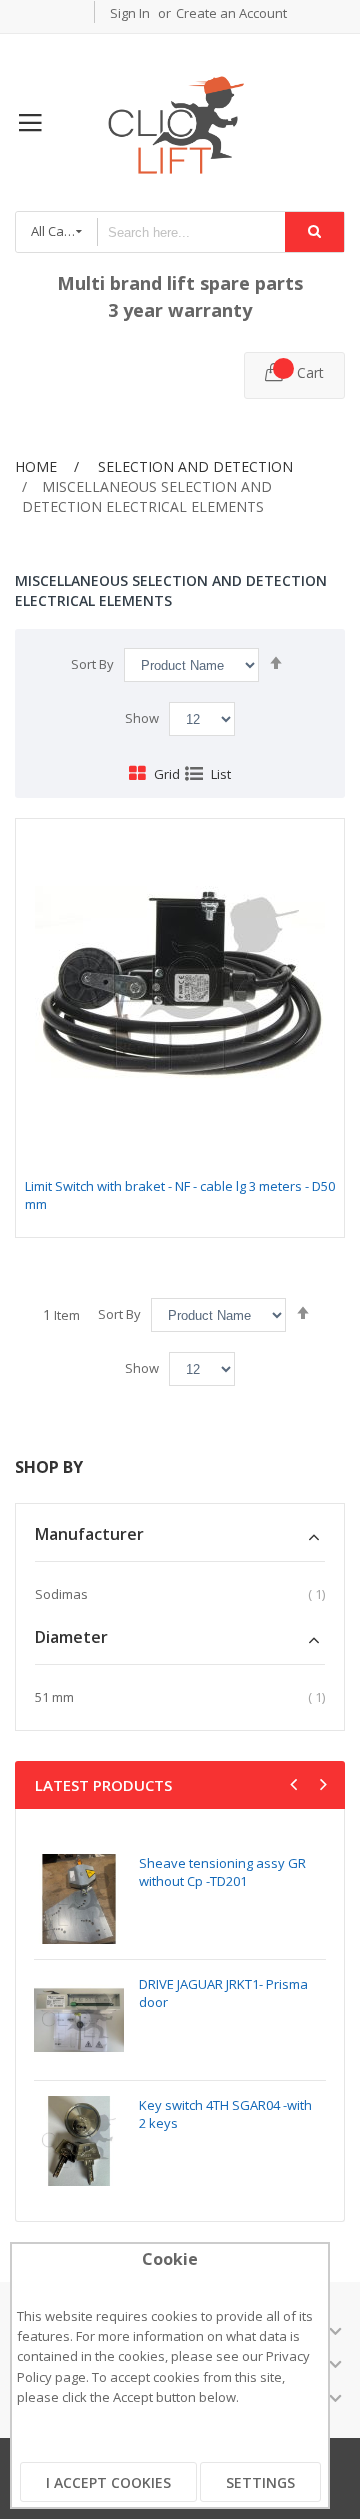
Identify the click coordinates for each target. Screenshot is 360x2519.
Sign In (130, 13)
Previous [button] (296, 1787)
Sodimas (61, 1594)
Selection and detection (193, 466)
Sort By (92, 664)
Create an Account (231, 13)
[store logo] (180, 123)
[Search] (314, 232)
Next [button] (321, 1787)
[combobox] (191, 232)
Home (36, 466)
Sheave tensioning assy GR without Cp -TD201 (222, 1872)
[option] (180, 2020)
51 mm (54, 1697)
